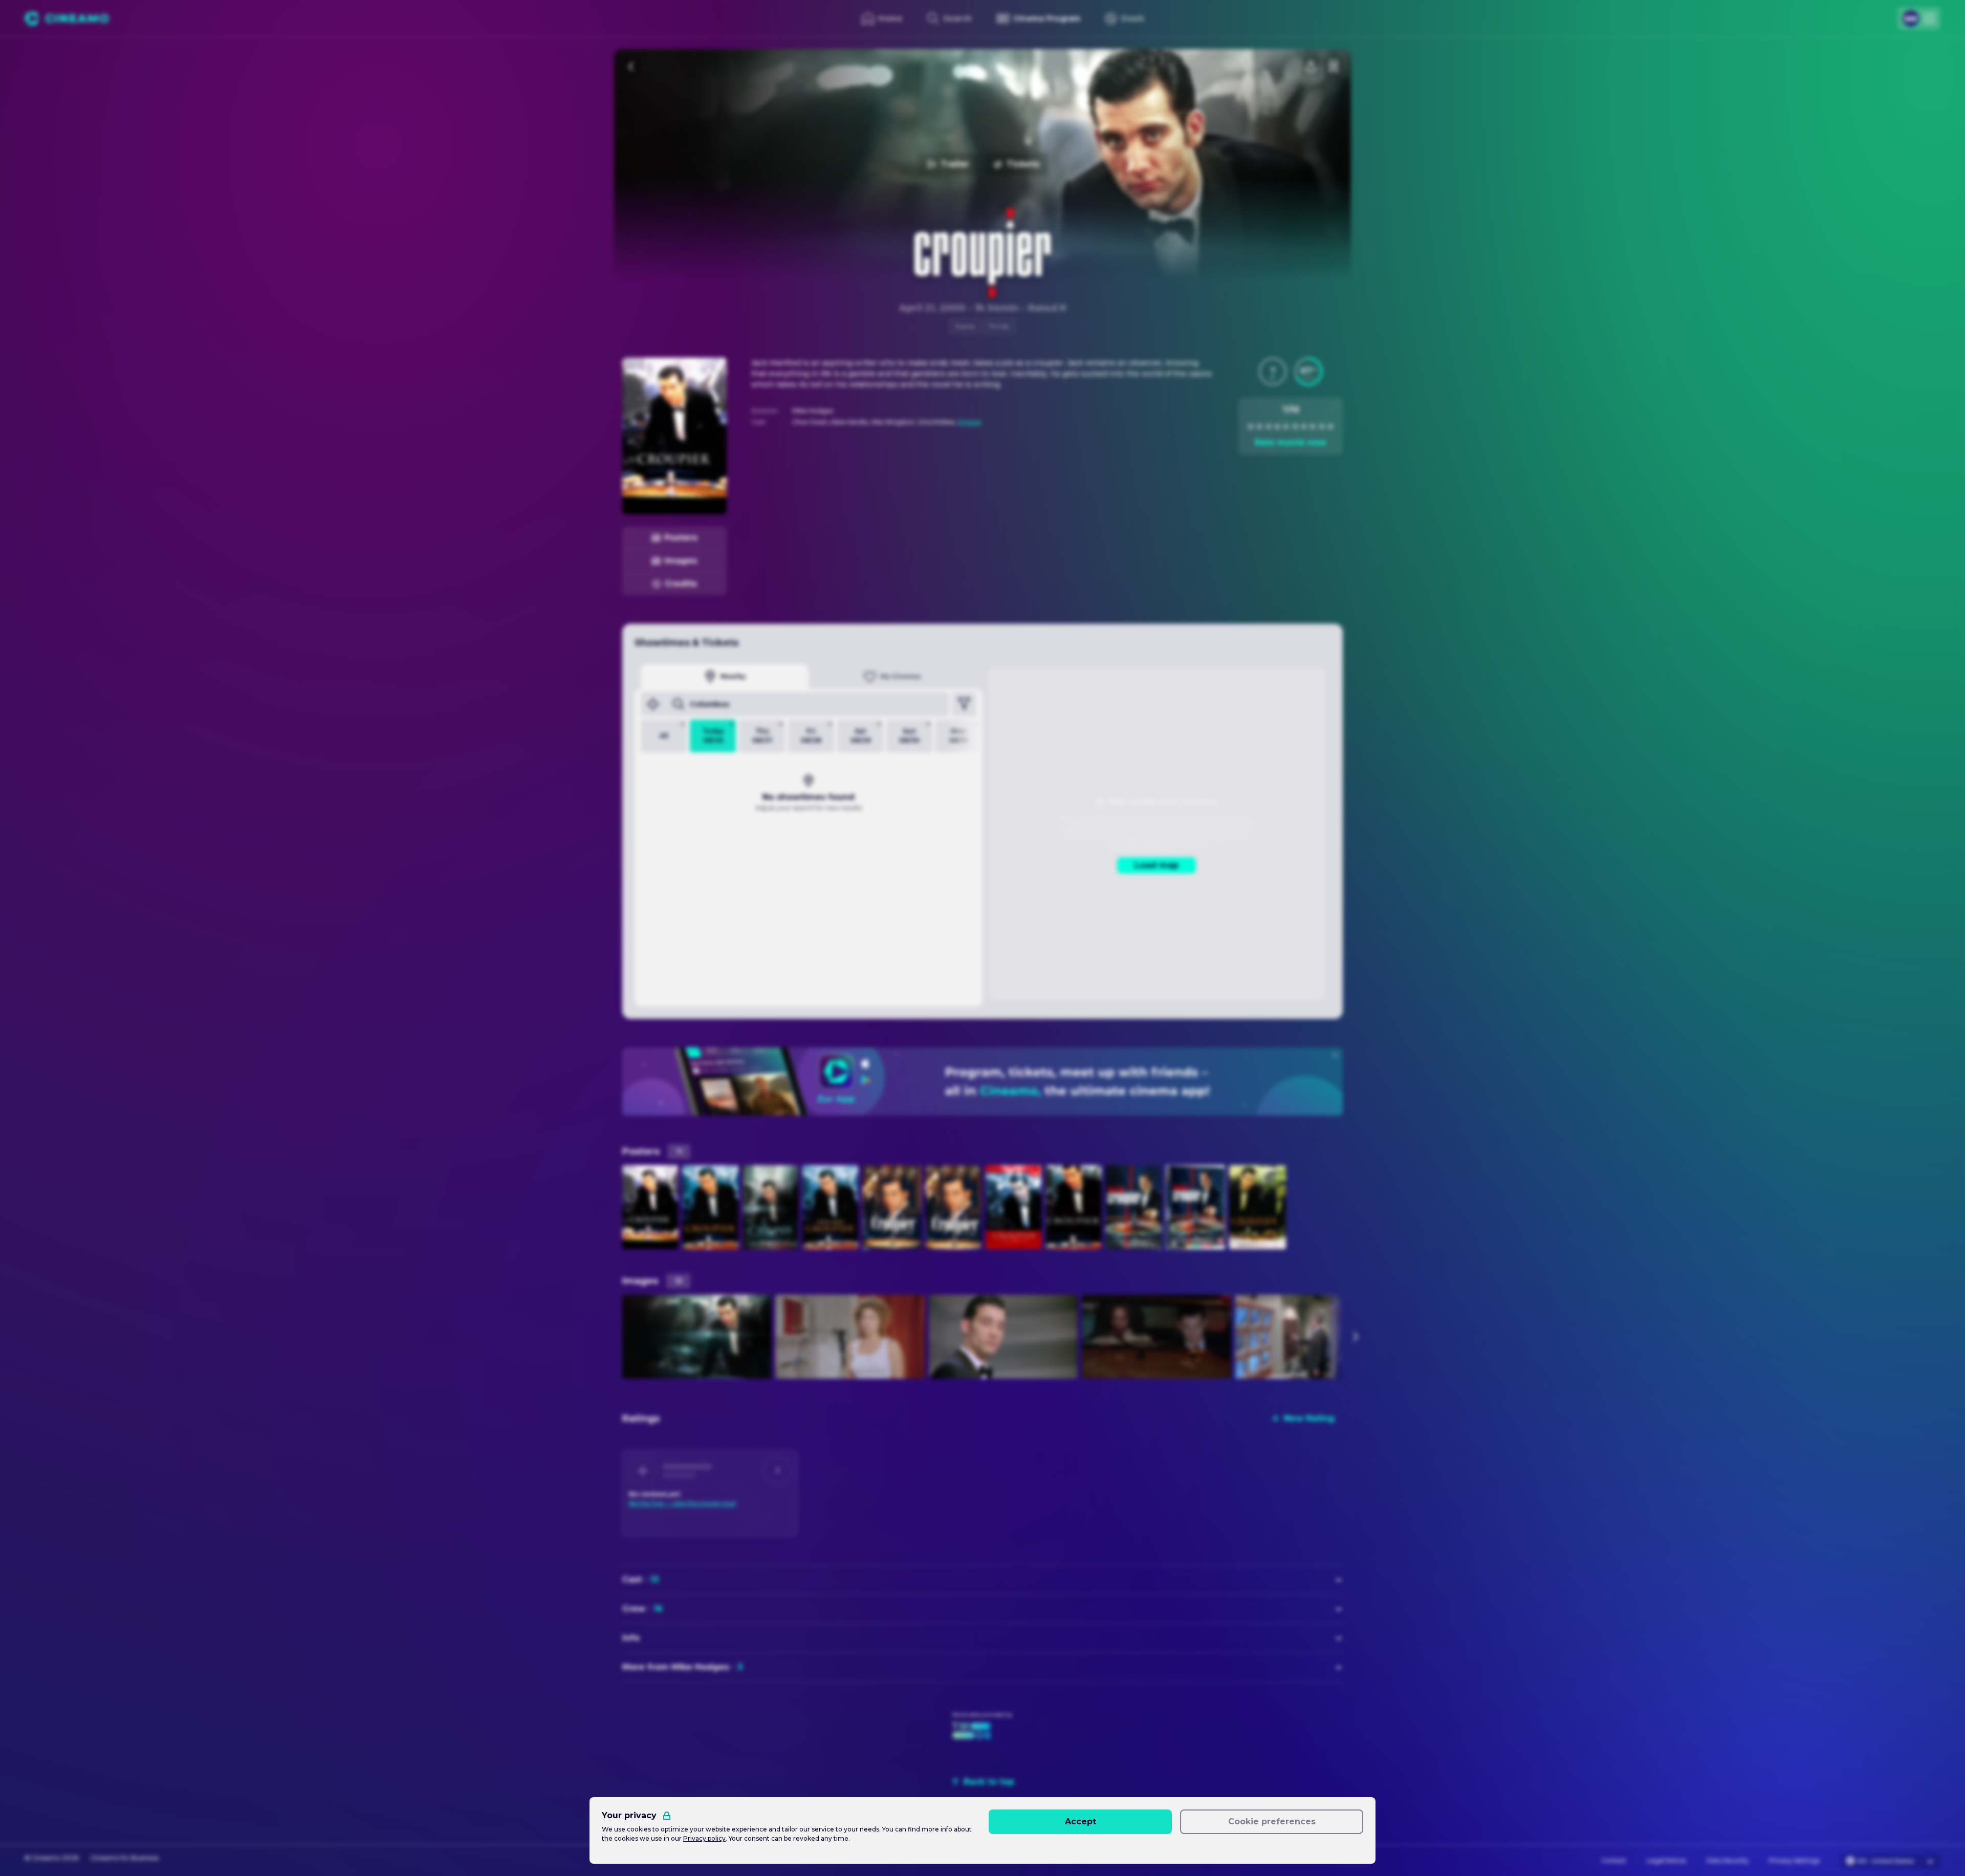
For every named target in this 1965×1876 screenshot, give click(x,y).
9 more (969, 422)
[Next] (1355, 1337)
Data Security (1728, 1860)
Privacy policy (704, 1838)
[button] (1273, 372)
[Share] (1311, 67)
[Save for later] (1334, 67)
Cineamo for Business (125, 1858)
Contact (1614, 1860)
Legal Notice (1666, 1860)
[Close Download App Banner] (1335, 1055)
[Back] (631, 67)
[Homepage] (67, 18)
